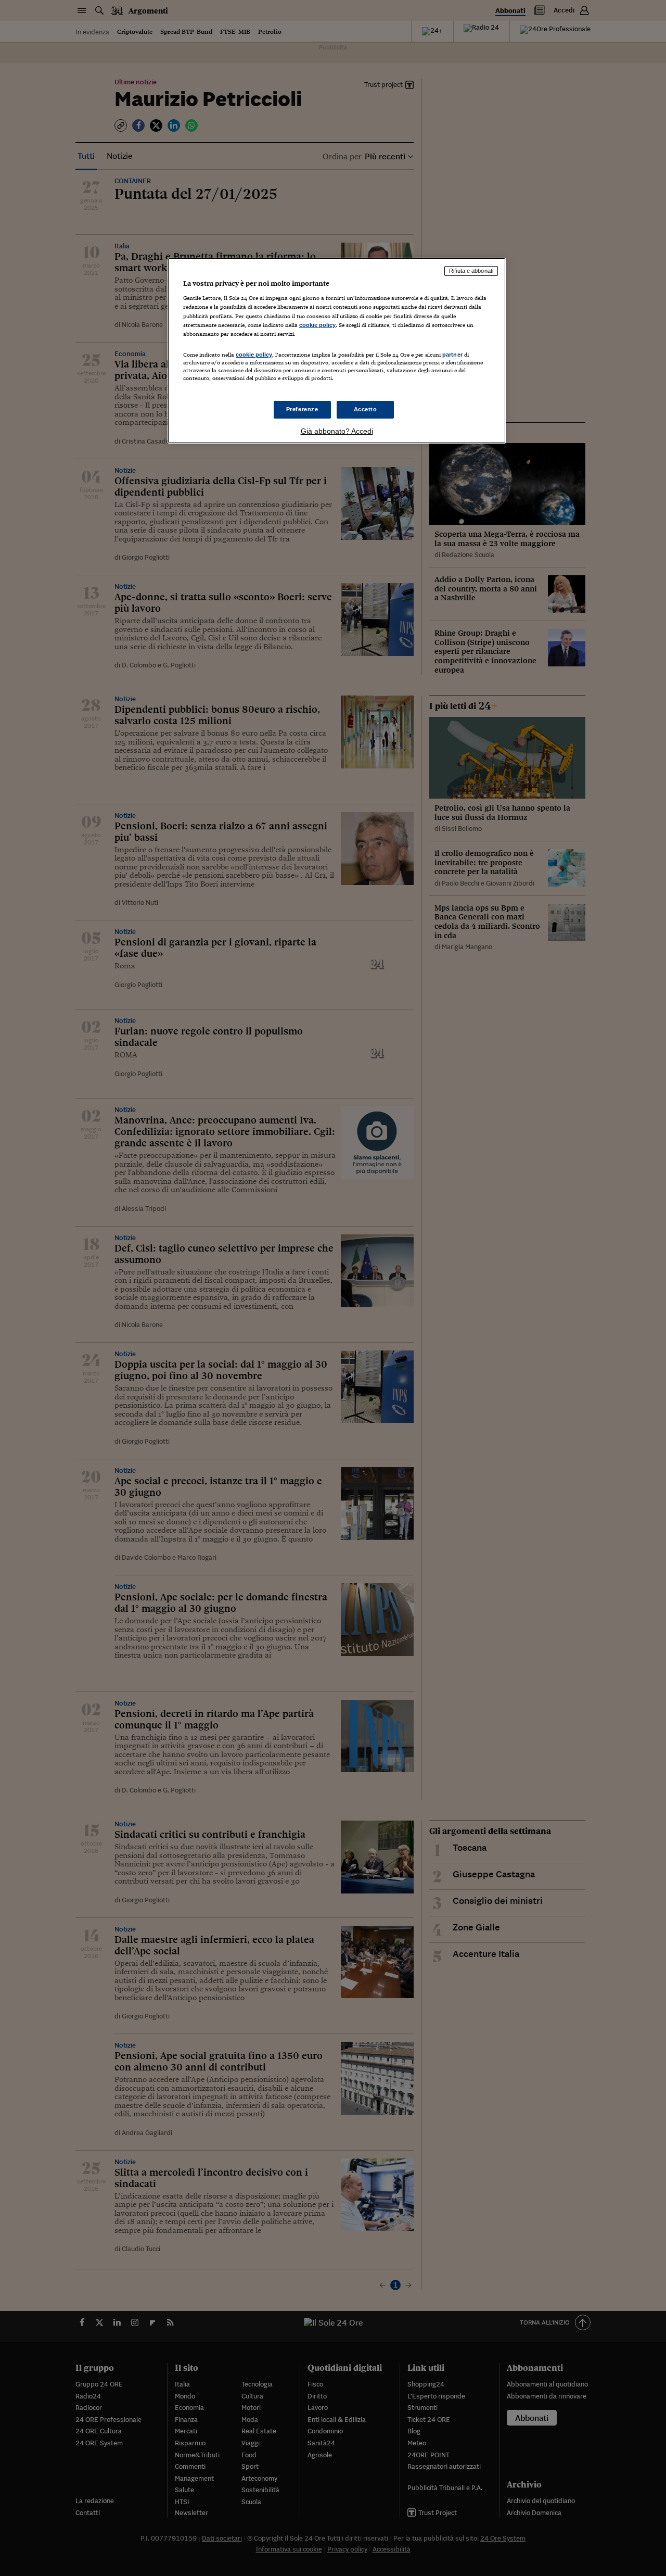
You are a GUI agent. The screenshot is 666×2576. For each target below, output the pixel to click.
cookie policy (317, 325)
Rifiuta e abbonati (471, 271)
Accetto (366, 409)
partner (452, 355)
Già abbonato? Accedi (337, 431)
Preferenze (302, 409)
